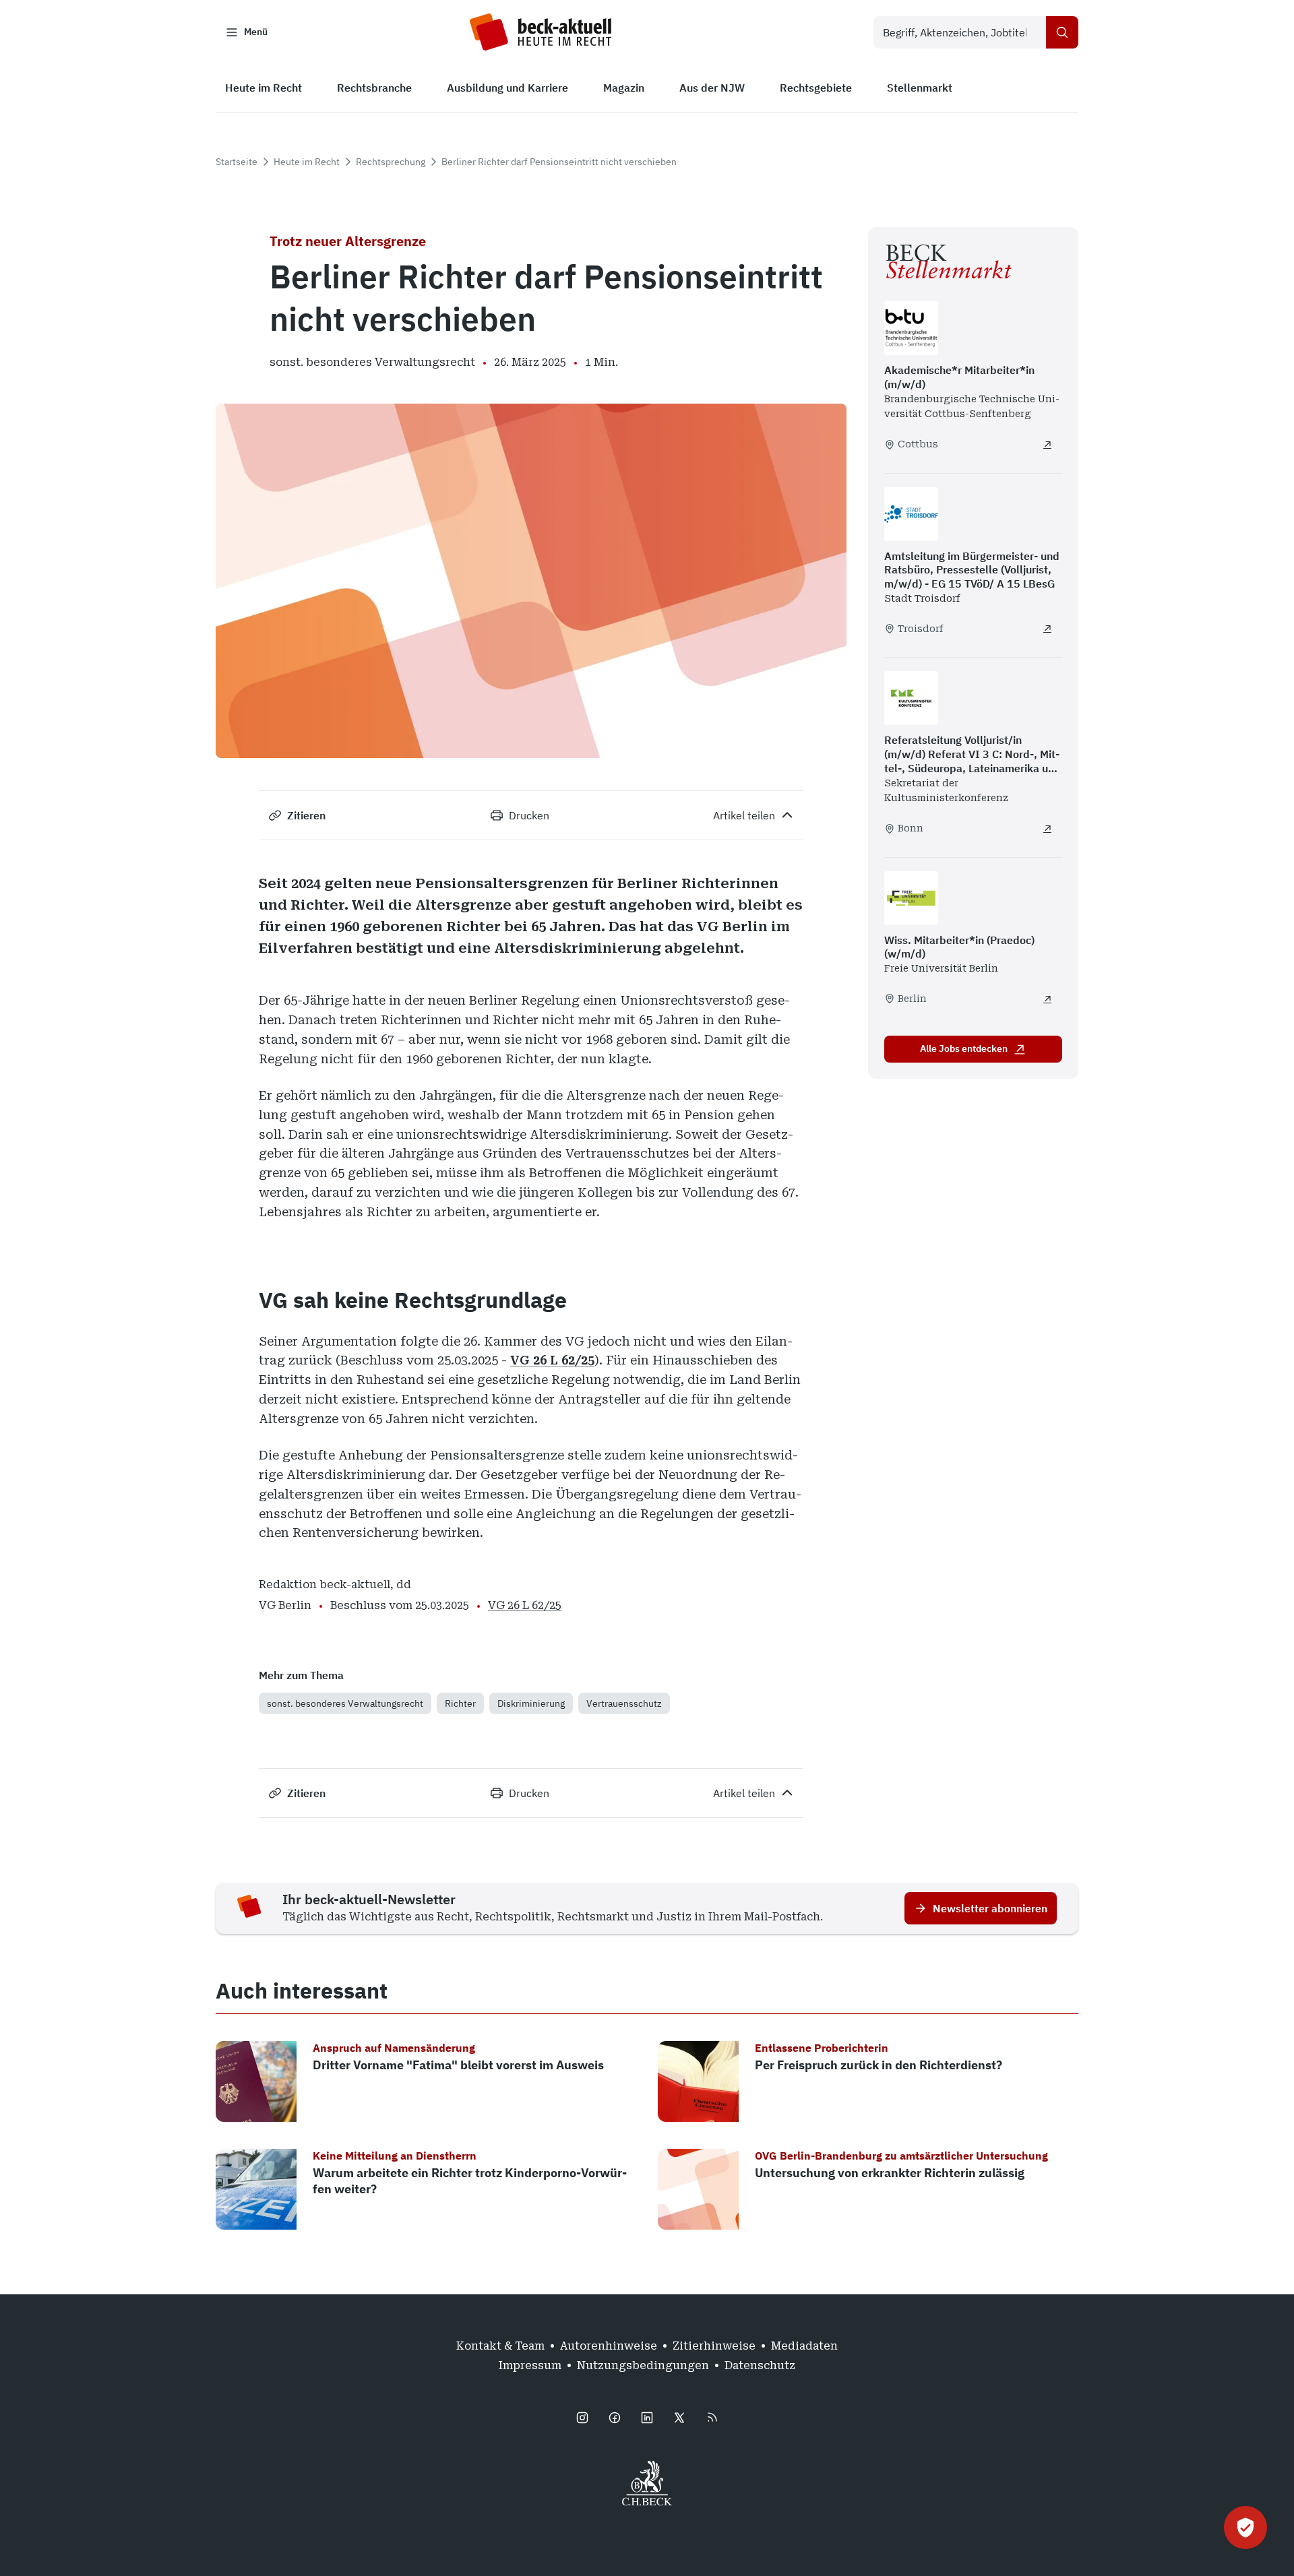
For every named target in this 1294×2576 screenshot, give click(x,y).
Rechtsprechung (391, 162)
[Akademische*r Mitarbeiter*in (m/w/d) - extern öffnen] (1047, 445)
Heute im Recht (307, 162)
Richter (460, 1703)
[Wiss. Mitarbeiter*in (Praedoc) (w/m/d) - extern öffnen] (1047, 999)
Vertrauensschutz (624, 1703)
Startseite (237, 162)
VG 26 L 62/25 (552, 1360)
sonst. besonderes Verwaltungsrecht (345, 1703)
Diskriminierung (531, 1703)
